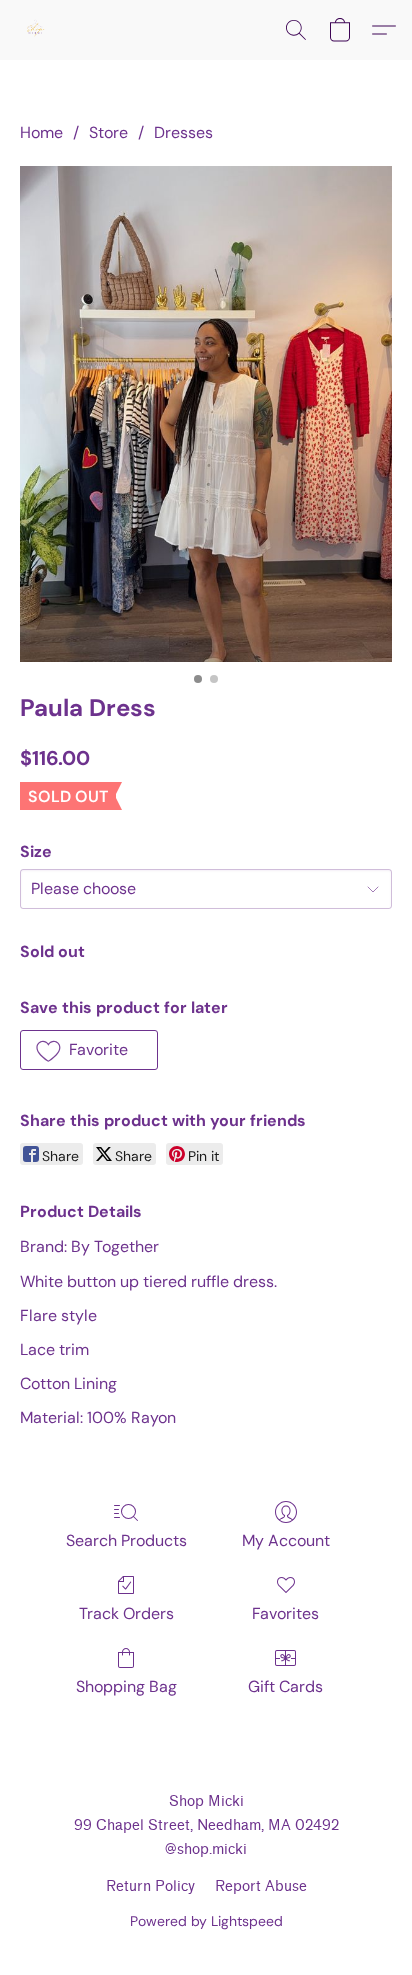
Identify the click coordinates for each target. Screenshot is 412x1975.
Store (108, 132)
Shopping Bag (126, 1686)
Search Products (126, 1540)
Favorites (285, 1613)
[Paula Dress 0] (206, 414)
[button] (36, 30)
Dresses (183, 132)
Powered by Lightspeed (206, 1921)
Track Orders (126, 1613)
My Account (286, 1540)
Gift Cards (285, 1686)
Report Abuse (261, 1886)
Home (41, 132)
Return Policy (150, 1886)
